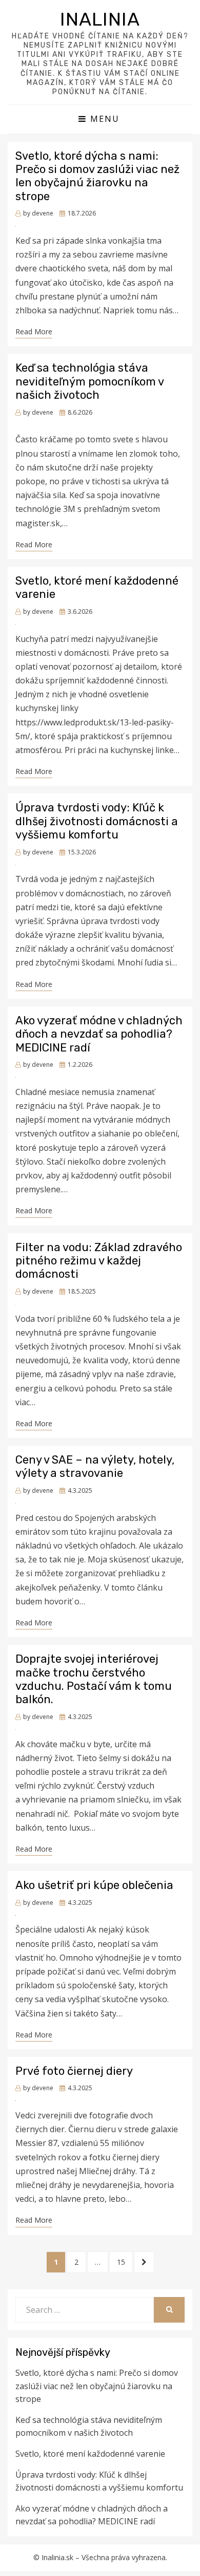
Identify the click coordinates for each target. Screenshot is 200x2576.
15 (125, 2262)
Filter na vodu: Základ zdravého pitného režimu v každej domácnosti (99, 1261)
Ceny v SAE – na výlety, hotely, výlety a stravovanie (95, 1466)
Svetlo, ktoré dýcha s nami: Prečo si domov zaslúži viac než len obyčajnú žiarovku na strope (97, 176)
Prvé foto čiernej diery (74, 2071)
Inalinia (100, 19)
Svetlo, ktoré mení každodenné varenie (97, 587)
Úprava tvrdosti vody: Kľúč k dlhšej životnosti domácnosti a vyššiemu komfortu (97, 821)
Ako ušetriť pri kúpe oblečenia (94, 1885)
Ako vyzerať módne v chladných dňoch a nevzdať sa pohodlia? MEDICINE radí (99, 1034)
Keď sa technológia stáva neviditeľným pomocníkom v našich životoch (89, 381)
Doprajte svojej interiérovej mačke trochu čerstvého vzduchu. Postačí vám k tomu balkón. (94, 1679)
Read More (34, 331)
